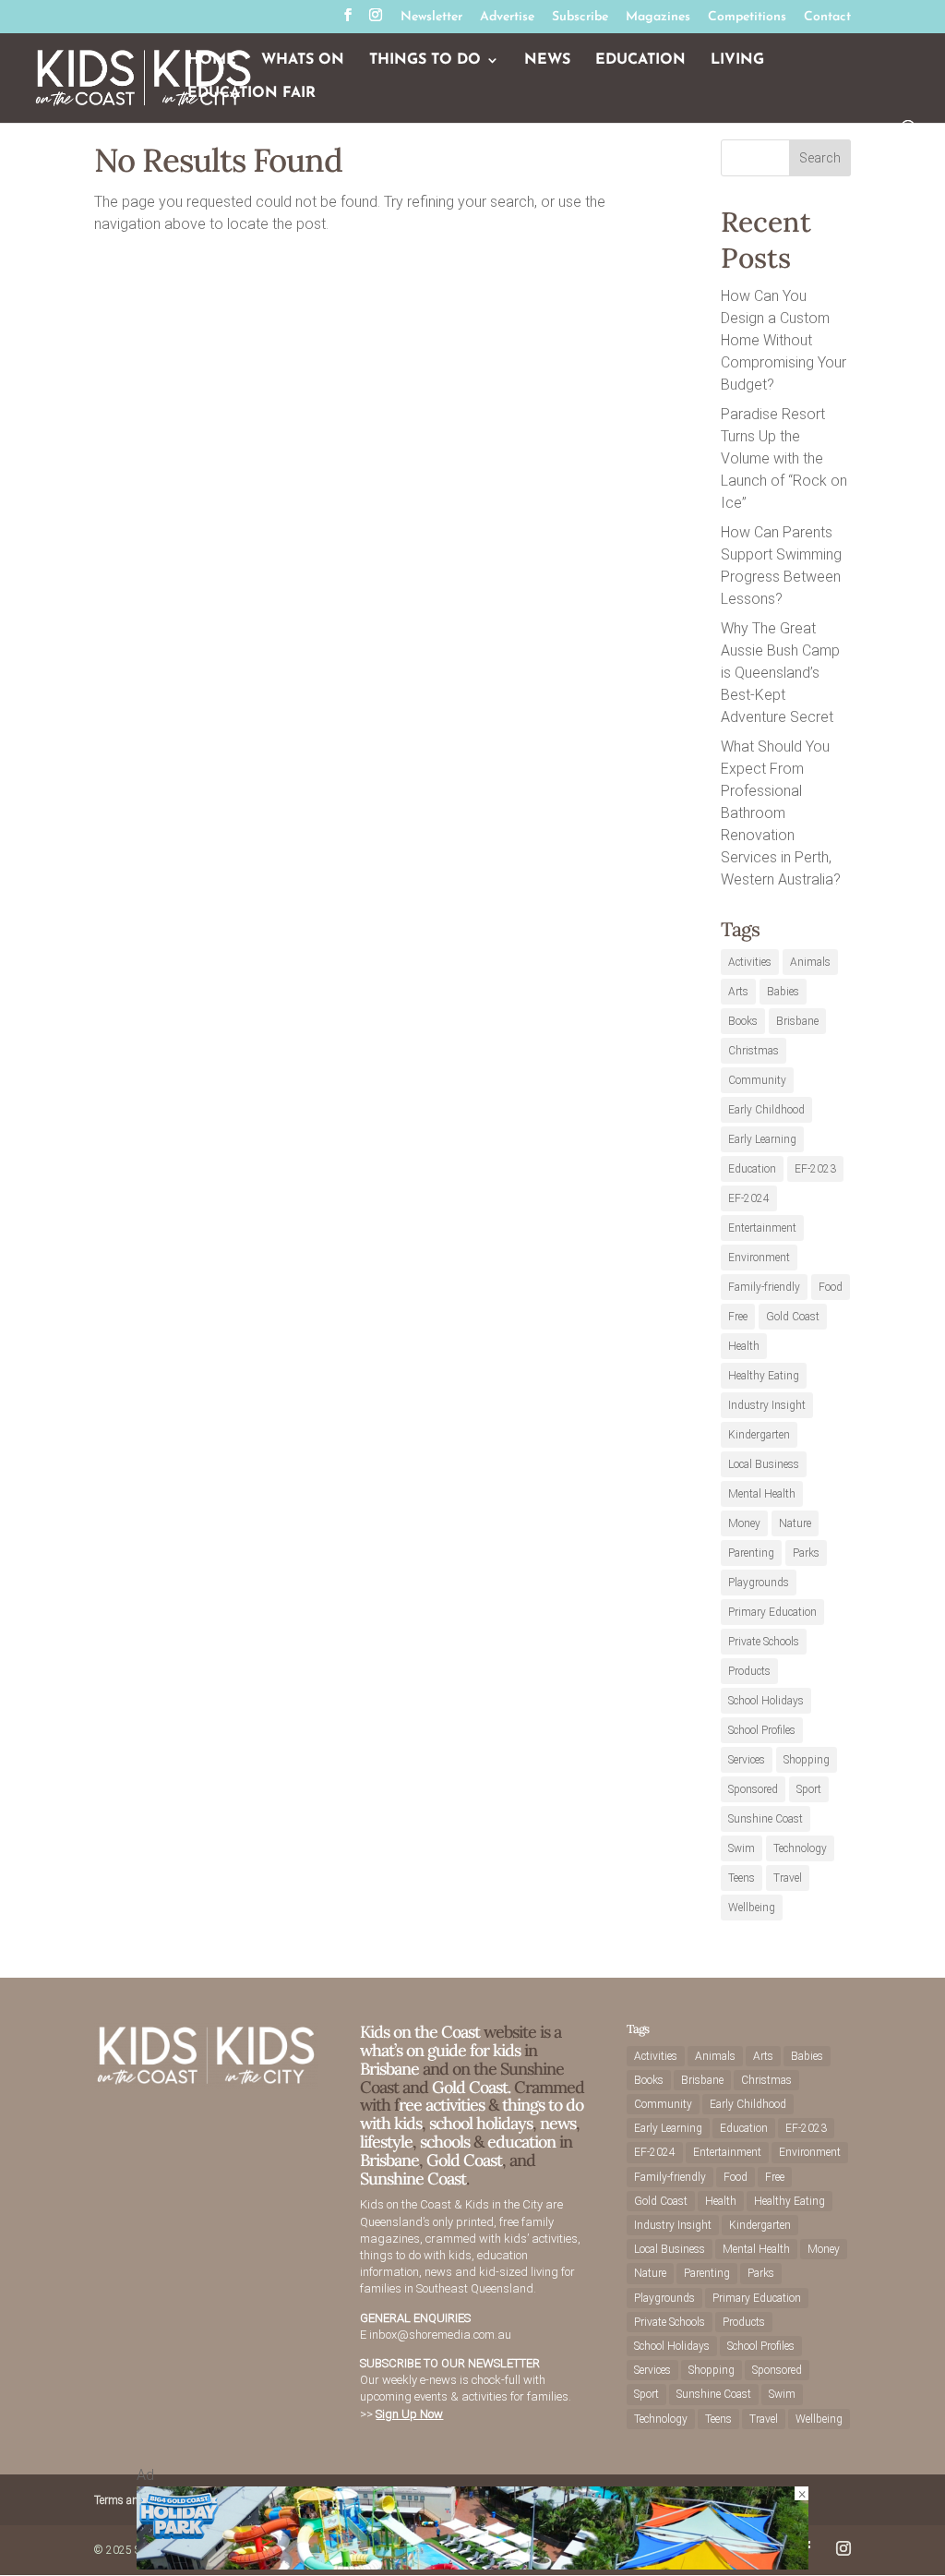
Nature (795, 1523)
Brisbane (797, 1021)
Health (744, 1346)
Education (640, 60)
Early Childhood (766, 1110)
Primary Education (772, 1612)
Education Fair (251, 94)
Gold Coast (793, 1317)
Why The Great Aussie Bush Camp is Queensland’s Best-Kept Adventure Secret (780, 673)
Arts (738, 992)
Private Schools (764, 1642)
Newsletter (431, 18)
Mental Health (762, 1494)
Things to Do (425, 60)
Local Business (764, 1464)
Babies (783, 992)
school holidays (481, 2123)
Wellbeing (752, 1908)
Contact (827, 18)
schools (445, 2142)
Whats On (303, 60)
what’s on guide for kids (440, 2050)
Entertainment (762, 1228)
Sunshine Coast (766, 1819)
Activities (750, 962)
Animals (810, 962)
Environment (759, 1258)
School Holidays (766, 1701)
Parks (806, 1553)
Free (738, 1317)
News (547, 60)
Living (737, 60)
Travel (788, 1878)
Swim (742, 1848)
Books (743, 1021)
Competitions (747, 18)
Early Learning (762, 1139)
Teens (742, 1878)
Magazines (658, 18)
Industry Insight (767, 1405)
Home (212, 60)
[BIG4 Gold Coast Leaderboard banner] (472, 2564)
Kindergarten (759, 1435)
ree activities (442, 2105)
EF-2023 (815, 1169)
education (523, 2142)
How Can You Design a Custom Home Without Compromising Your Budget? (784, 340)
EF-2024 (749, 1198)
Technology (800, 1848)
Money (744, 1523)
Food (831, 1287)
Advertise (507, 18)
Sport (809, 1789)
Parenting (751, 1553)
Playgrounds (759, 1583)
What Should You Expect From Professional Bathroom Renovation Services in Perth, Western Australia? (781, 813)
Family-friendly (764, 1287)
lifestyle (386, 2142)
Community (757, 1080)
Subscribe (580, 18)
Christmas (754, 1051)
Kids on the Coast (420, 2032)
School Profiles (762, 1730)
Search (820, 158)
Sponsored (753, 1789)
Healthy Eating (764, 1376)
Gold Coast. (469, 2087)
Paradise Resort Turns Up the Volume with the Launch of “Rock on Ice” (784, 458)
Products (749, 1671)
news (558, 2123)
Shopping (807, 1760)
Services (747, 1760)
